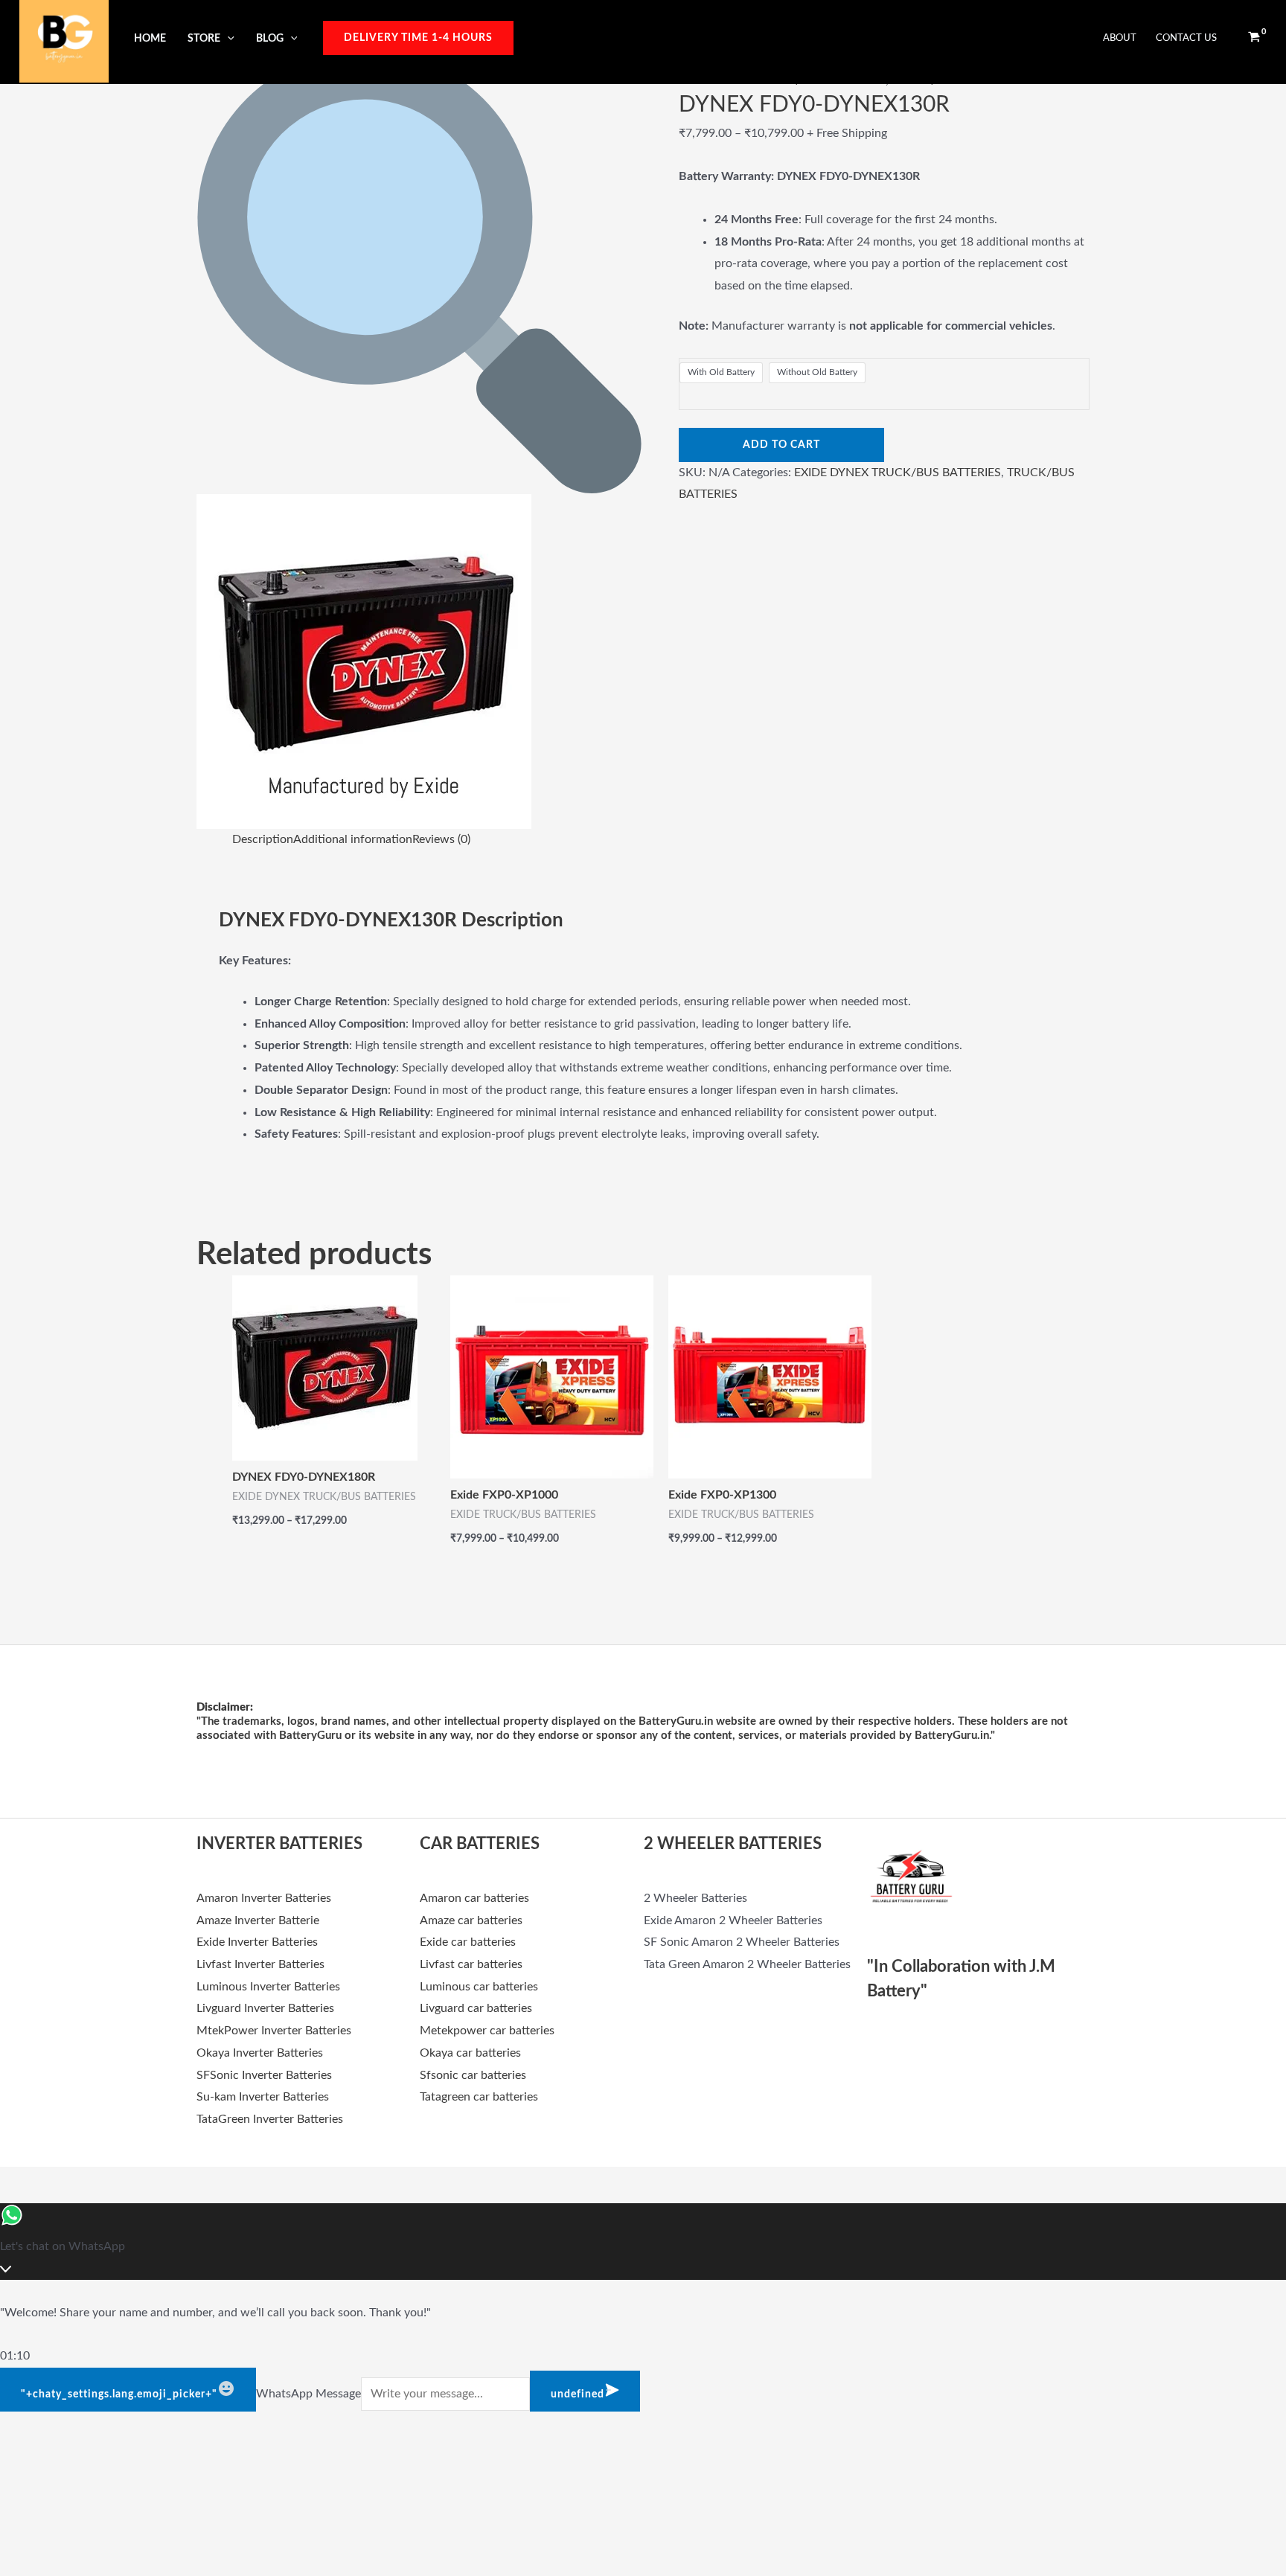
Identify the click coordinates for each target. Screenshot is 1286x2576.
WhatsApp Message (308, 2394)
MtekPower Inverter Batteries (274, 2031)
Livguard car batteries (476, 2008)
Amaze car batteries (471, 1920)
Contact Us (1186, 38)
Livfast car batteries (471, 1964)
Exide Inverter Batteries (257, 1942)
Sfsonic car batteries (473, 2075)
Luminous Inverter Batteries (268, 1987)
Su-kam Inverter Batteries (263, 2097)
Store (204, 38)
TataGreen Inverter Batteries (270, 2119)
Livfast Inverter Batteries (260, 1964)
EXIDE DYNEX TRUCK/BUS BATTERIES (898, 472)
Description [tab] (263, 839)
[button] (227, 38)
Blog (270, 38)
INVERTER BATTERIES (279, 1844)
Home (150, 38)
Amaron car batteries (474, 1898)
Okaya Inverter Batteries (260, 2053)
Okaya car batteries (470, 2053)
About (1120, 38)
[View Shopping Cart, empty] (1254, 38)
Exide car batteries (468, 1942)
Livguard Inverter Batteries (265, 2008)
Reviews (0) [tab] (441, 839)
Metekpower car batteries (487, 2031)
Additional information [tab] (353, 839)
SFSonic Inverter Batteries (264, 2075)
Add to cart (781, 445)
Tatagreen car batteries (479, 2097)
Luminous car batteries (479, 1987)
